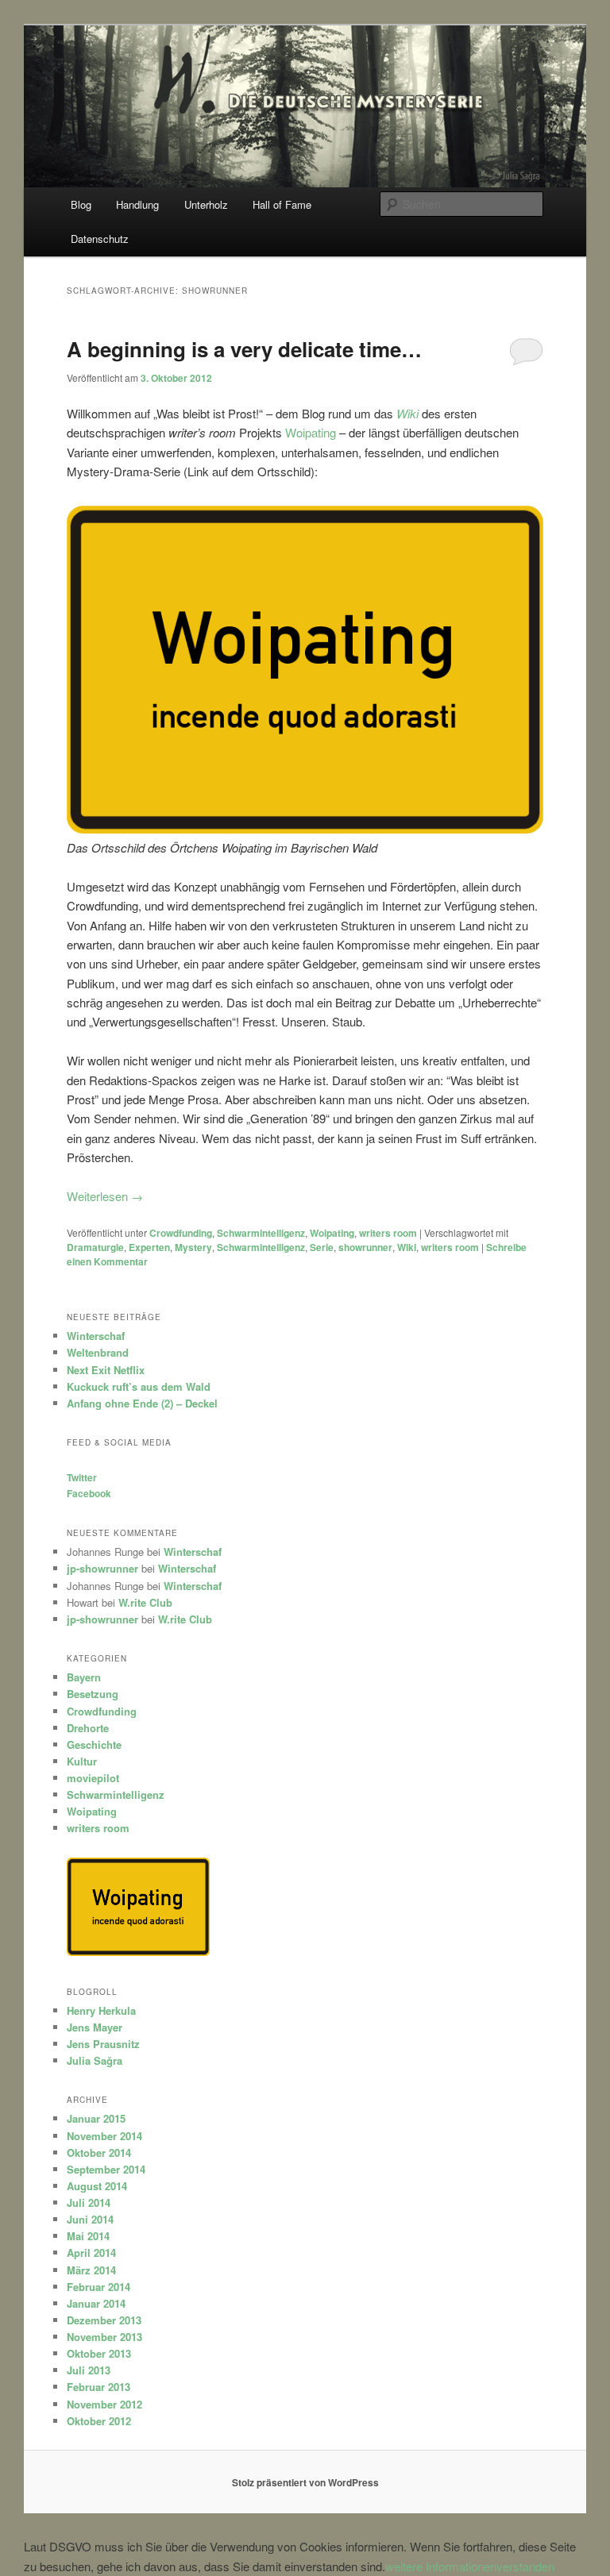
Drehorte (88, 1728)
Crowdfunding (181, 1233)
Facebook (89, 1493)
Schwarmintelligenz (261, 1233)
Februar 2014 (98, 2287)
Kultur (82, 1761)
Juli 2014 (89, 2202)
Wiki (407, 1247)
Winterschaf (96, 1336)
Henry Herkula (101, 2010)
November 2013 (104, 2337)
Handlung (137, 204)
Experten (149, 1247)
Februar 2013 (98, 2387)
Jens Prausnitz (103, 2044)
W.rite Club (145, 1602)
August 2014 (97, 2186)
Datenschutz (100, 239)
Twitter (82, 1477)
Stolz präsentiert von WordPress (305, 2482)
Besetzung (93, 1694)
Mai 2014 (88, 2236)
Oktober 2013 (99, 2353)
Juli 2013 (89, 2370)
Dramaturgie (95, 1247)
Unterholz (206, 204)
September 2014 (106, 2169)
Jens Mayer (95, 2027)
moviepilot (93, 1778)
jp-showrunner (102, 1568)
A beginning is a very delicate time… (244, 349)
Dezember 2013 (104, 2320)
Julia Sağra (95, 2060)
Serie (322, 1247)
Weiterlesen (105, 1196)
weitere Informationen (441, 2566)
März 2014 (91, 2270)
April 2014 (91, 2253)
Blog (81, 204)
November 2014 (104, 2136)
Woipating (311, 432)
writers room (388, 1233)
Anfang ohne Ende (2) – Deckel (142, 1403)
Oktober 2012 (99, 2421)
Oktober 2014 (99, 2152)
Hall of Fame (282, 204)
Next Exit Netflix (106, 1370)
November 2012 (104, 2404)
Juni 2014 (90, 2219)
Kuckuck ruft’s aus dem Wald (139, 1386)
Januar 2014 (96, 2303)
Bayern (84, 1677)
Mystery (193, 1247)
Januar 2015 (96, 2118)
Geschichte (94, 1744)
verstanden (525, 2566)
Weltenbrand (98, 1352)
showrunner (365, 1247)
